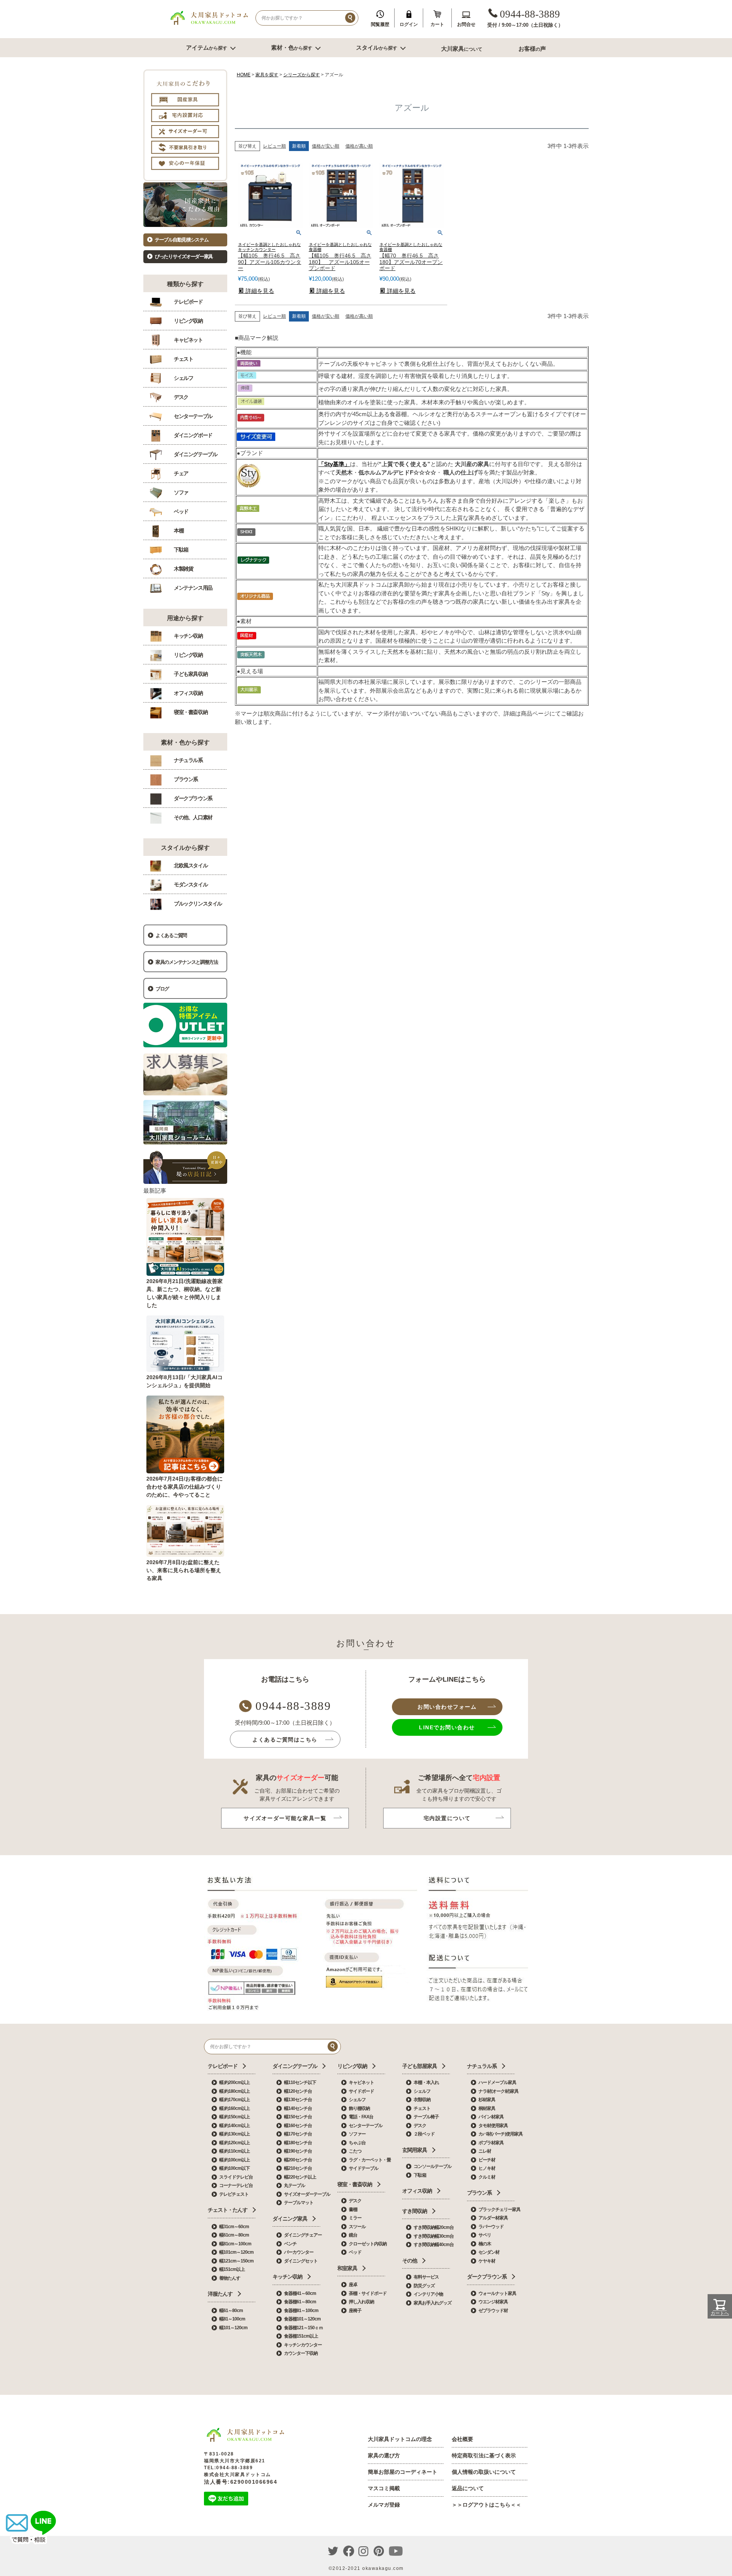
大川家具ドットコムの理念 (400, 2439)
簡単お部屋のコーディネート (403, 2472)
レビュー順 (274, 146)
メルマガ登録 (384, 2505)
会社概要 (462, 2439)
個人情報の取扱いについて (484, 2472)
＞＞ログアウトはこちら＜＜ (486, 2505)
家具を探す (267, 75)
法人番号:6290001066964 (241, 2482)
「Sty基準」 (334, 464)
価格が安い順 (326, 146)
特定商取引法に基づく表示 (484, 2455)
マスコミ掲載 (384, 2488)
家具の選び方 (384, 2455)
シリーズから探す (302, 75)
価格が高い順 (359, 146)
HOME (244, 75)
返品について (468, 2488)
